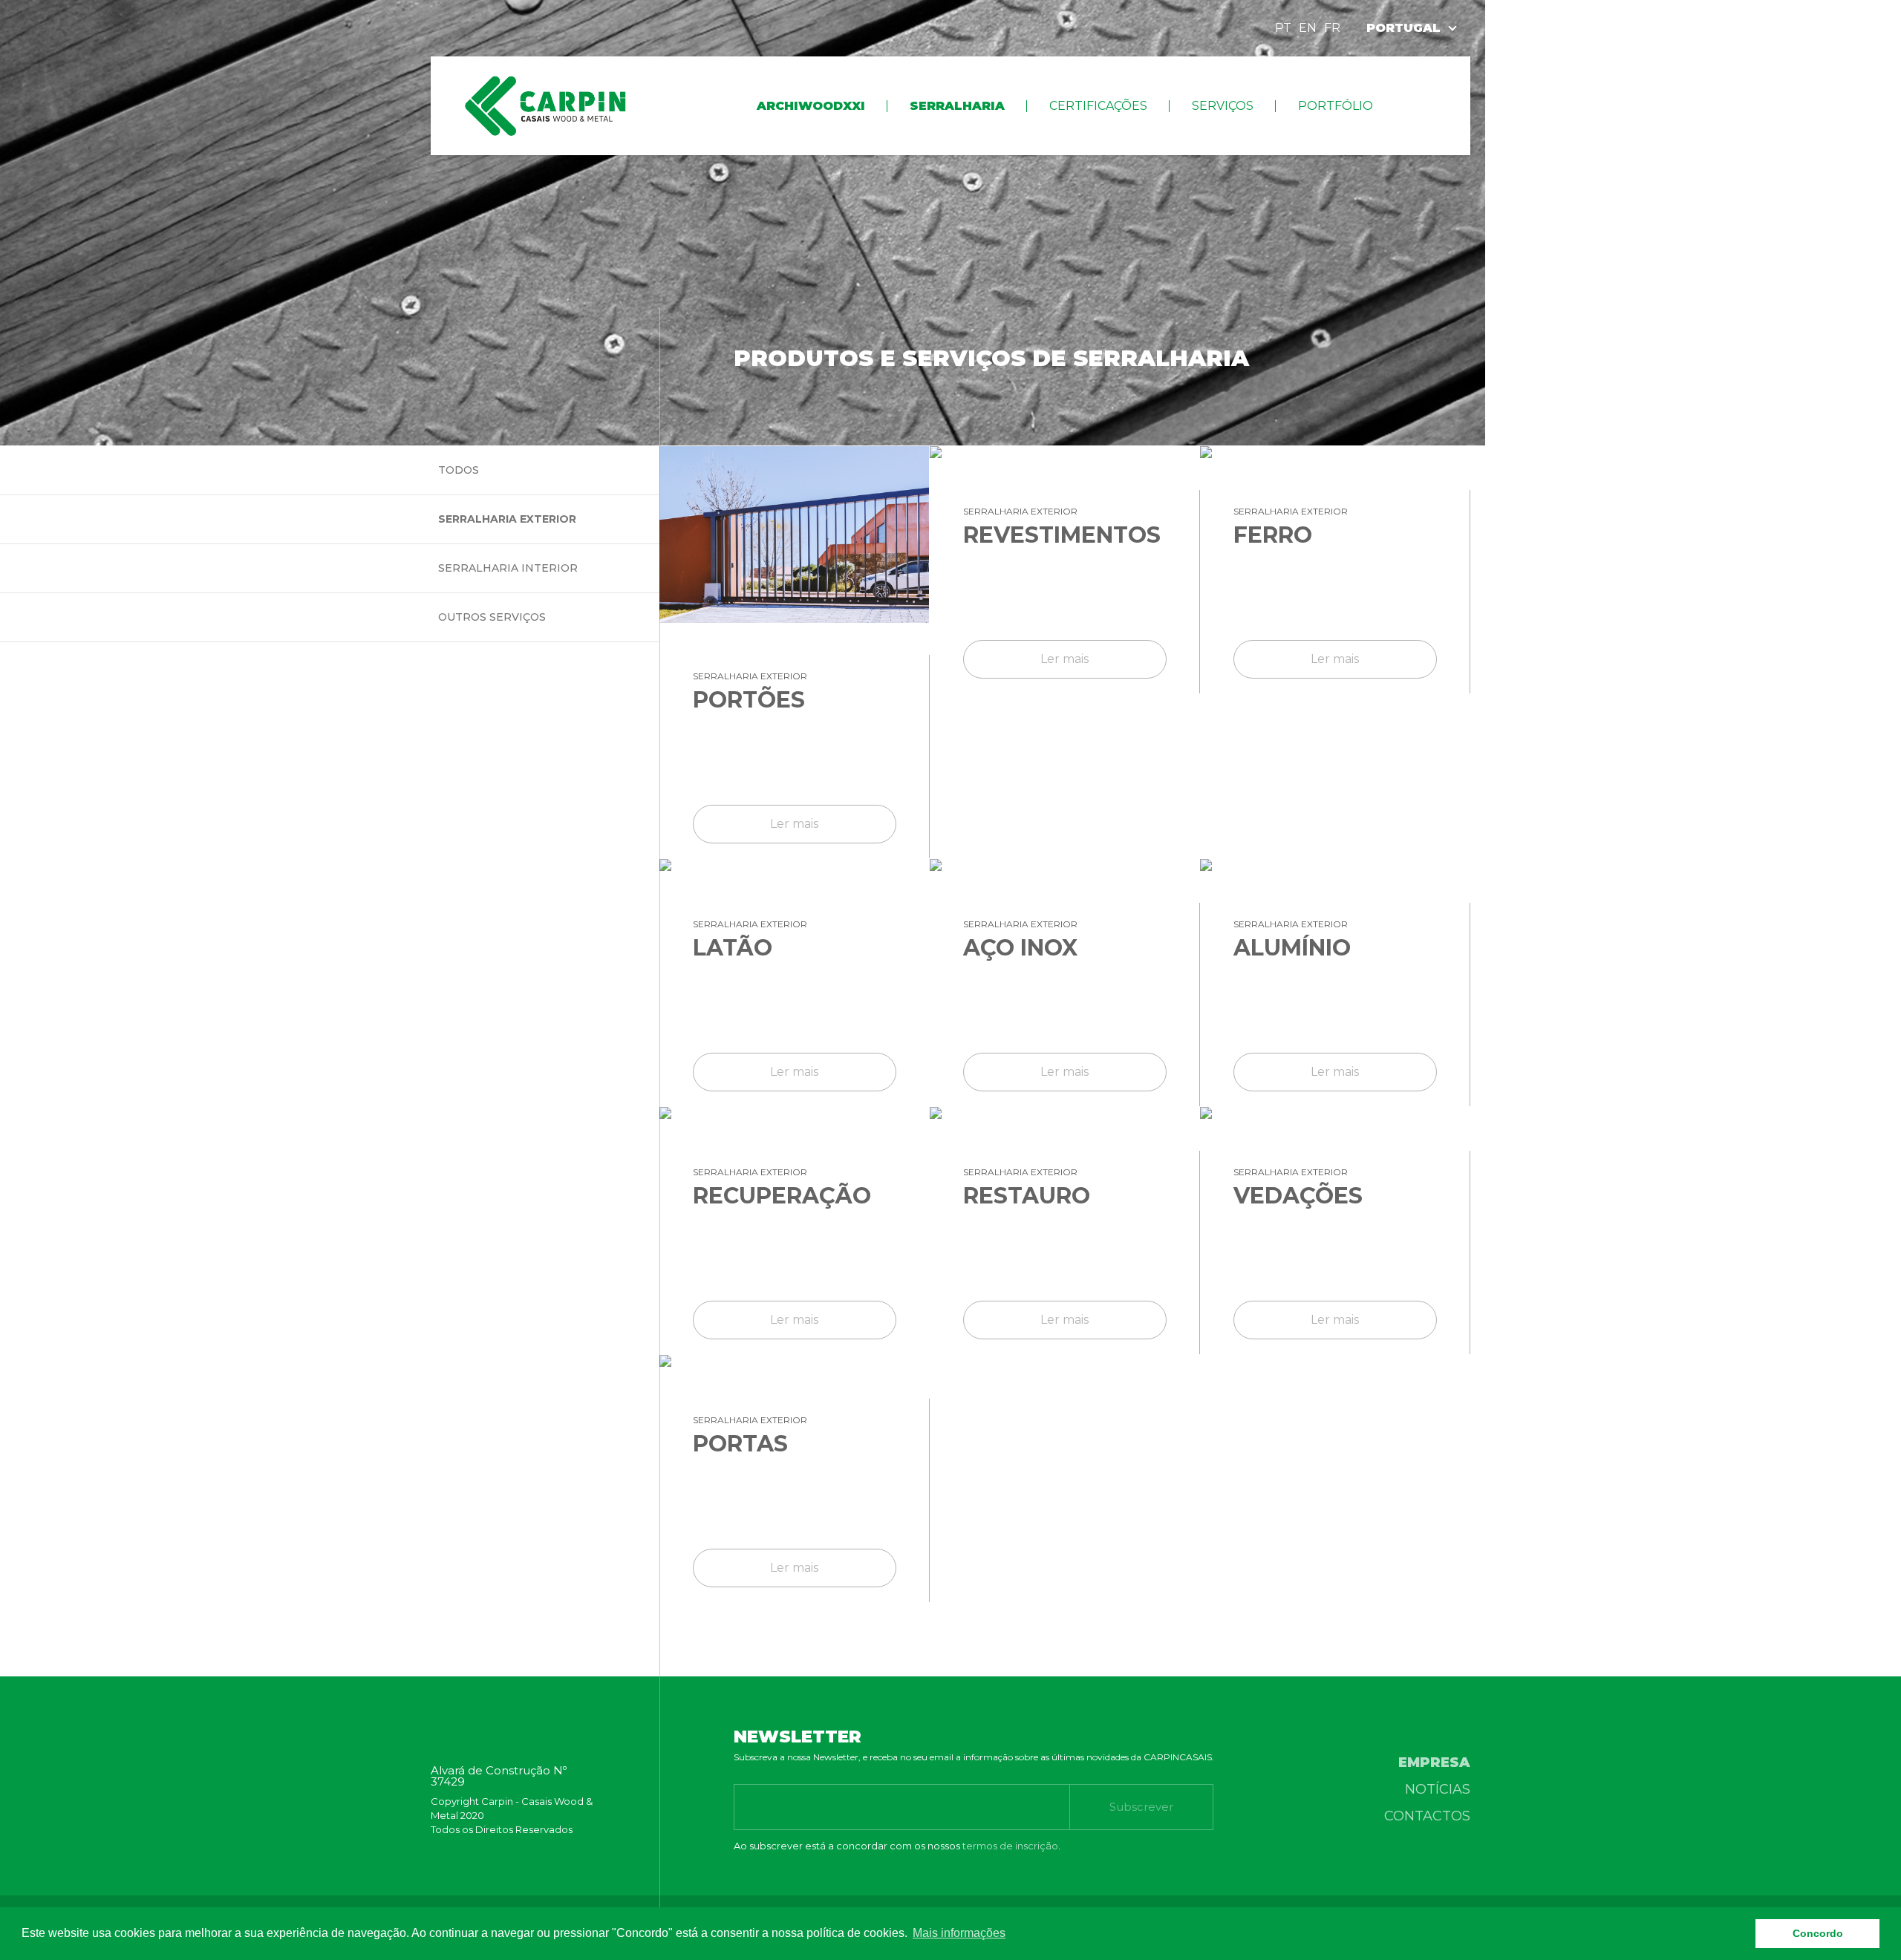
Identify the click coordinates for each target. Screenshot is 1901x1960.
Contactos (1427, 1816)
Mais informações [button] (959, 1933)
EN (1308, 28)
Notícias (1438, 1789)
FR (1332, 28)
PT (1283, 28)
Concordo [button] (1818, 1933)
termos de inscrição (1010, 1846)
